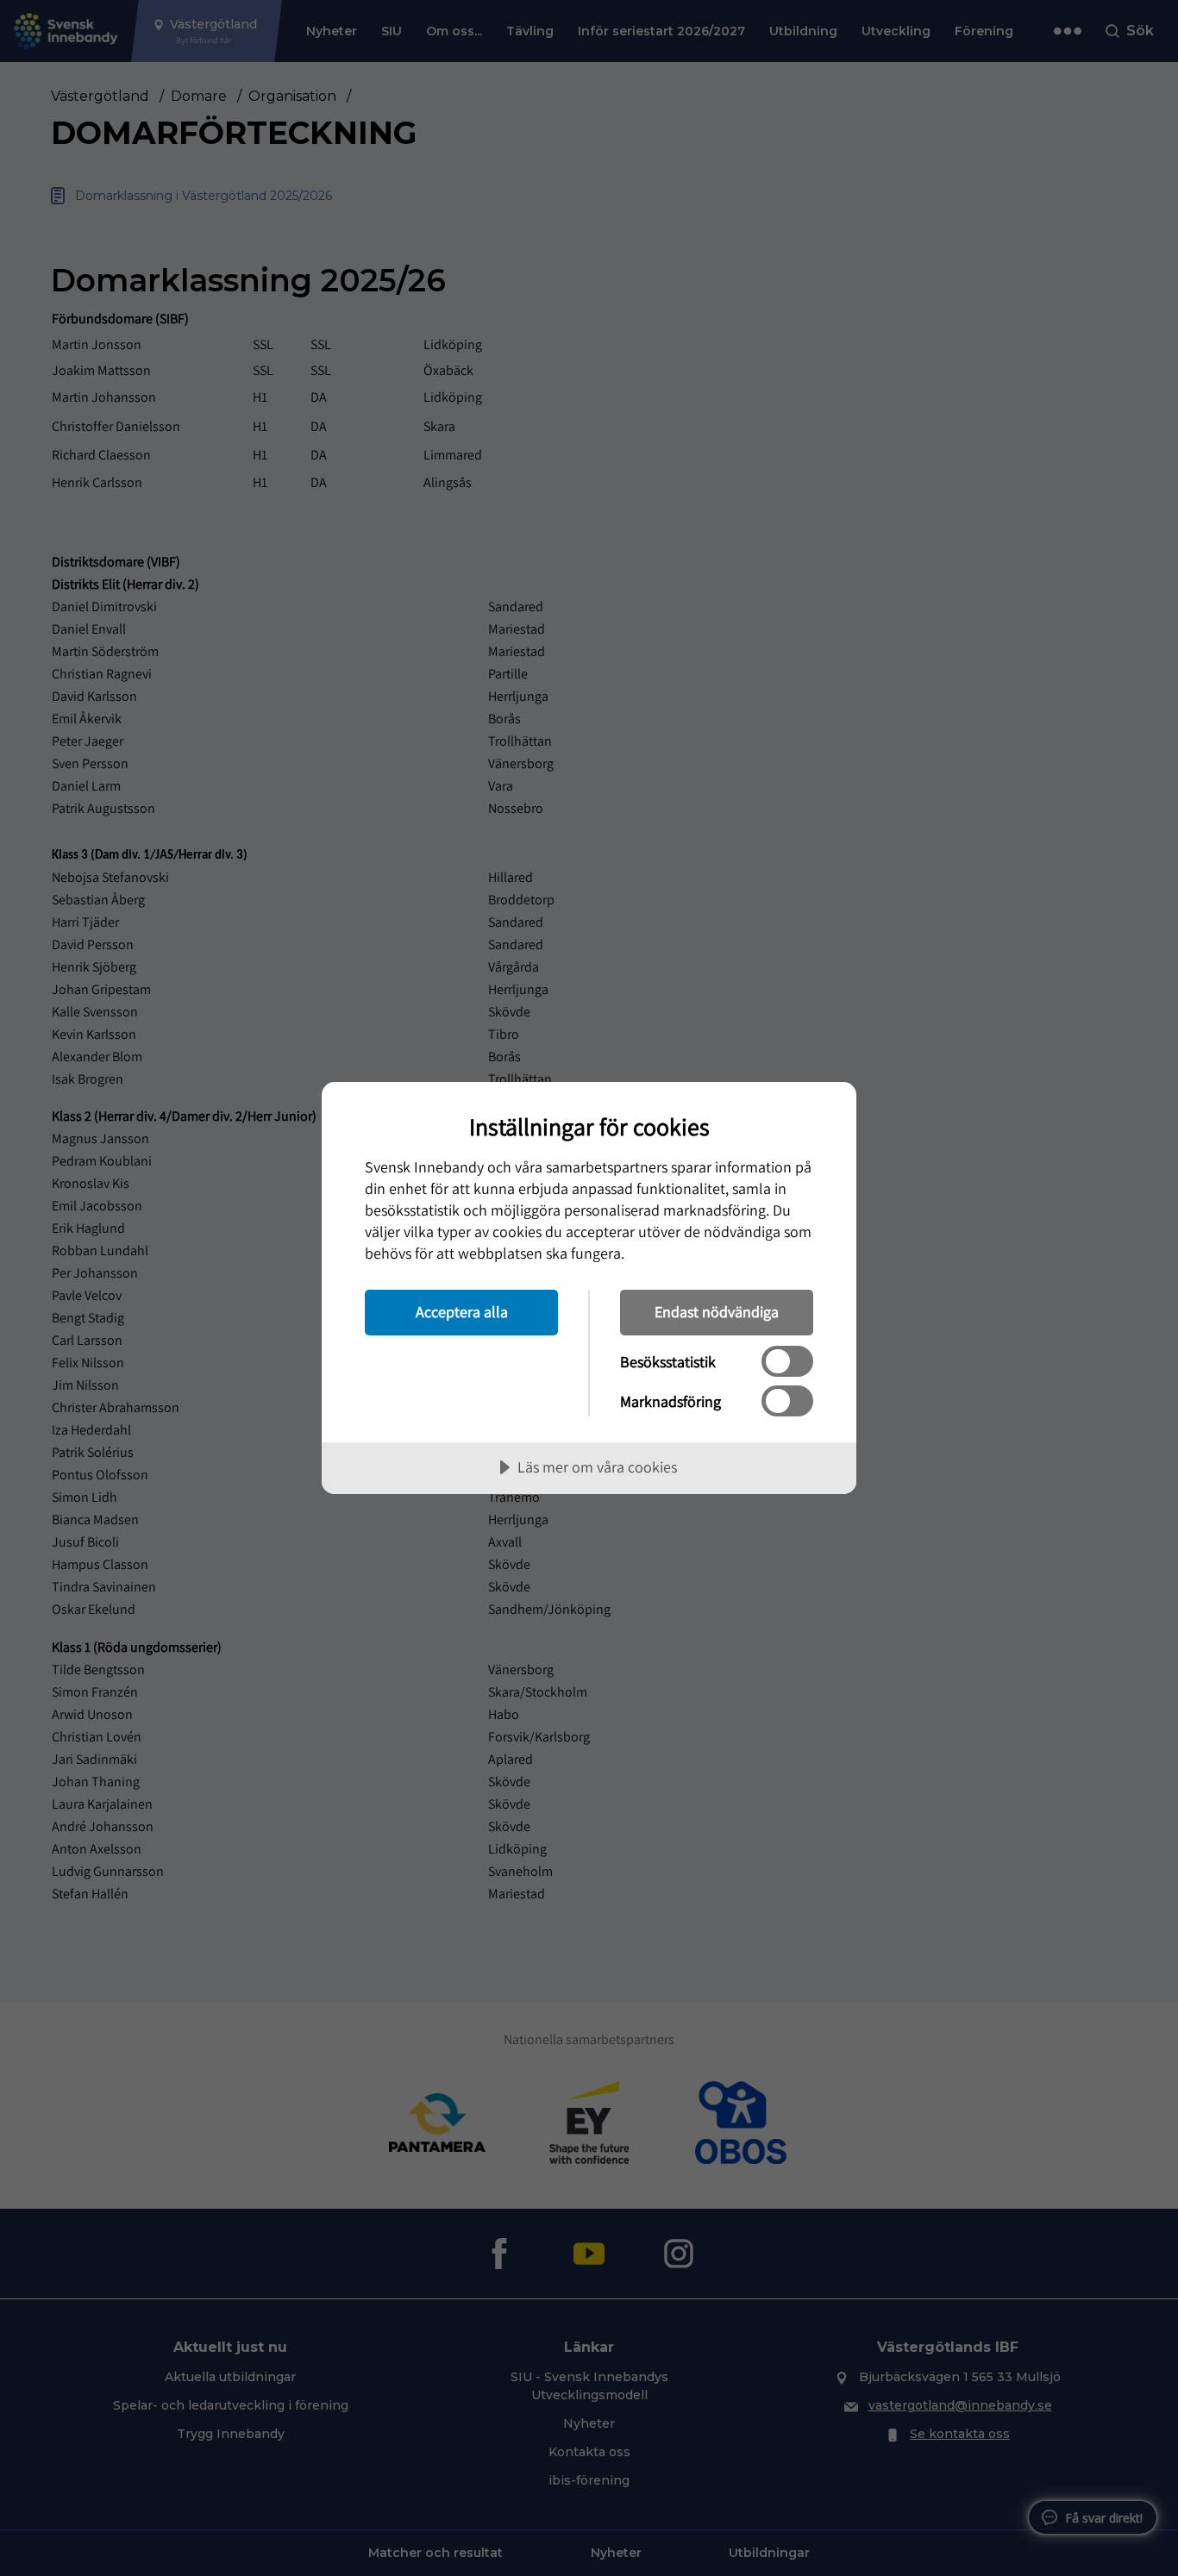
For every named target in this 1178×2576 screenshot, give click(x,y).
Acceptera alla (462, 1312)
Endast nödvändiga (717, 1312)
